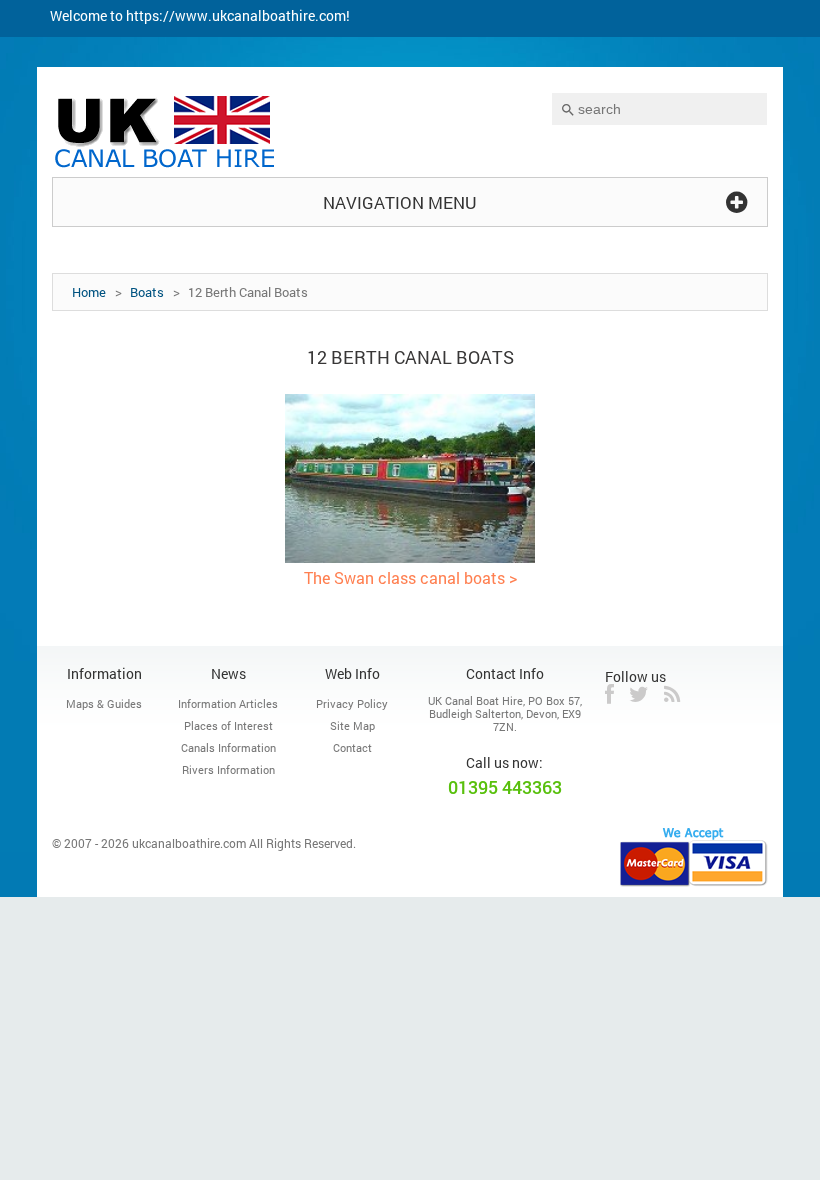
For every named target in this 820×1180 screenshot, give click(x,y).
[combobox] (659, 109)
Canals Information (228, 747)
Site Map (352, 725)
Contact (352, 747)
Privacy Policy (352, 703)
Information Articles (228, 703)
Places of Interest (228, 725)
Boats (147, 292)
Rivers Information (228, 769)
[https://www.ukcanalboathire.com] (166, 134)
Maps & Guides (104, 703)
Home (89, 292)
